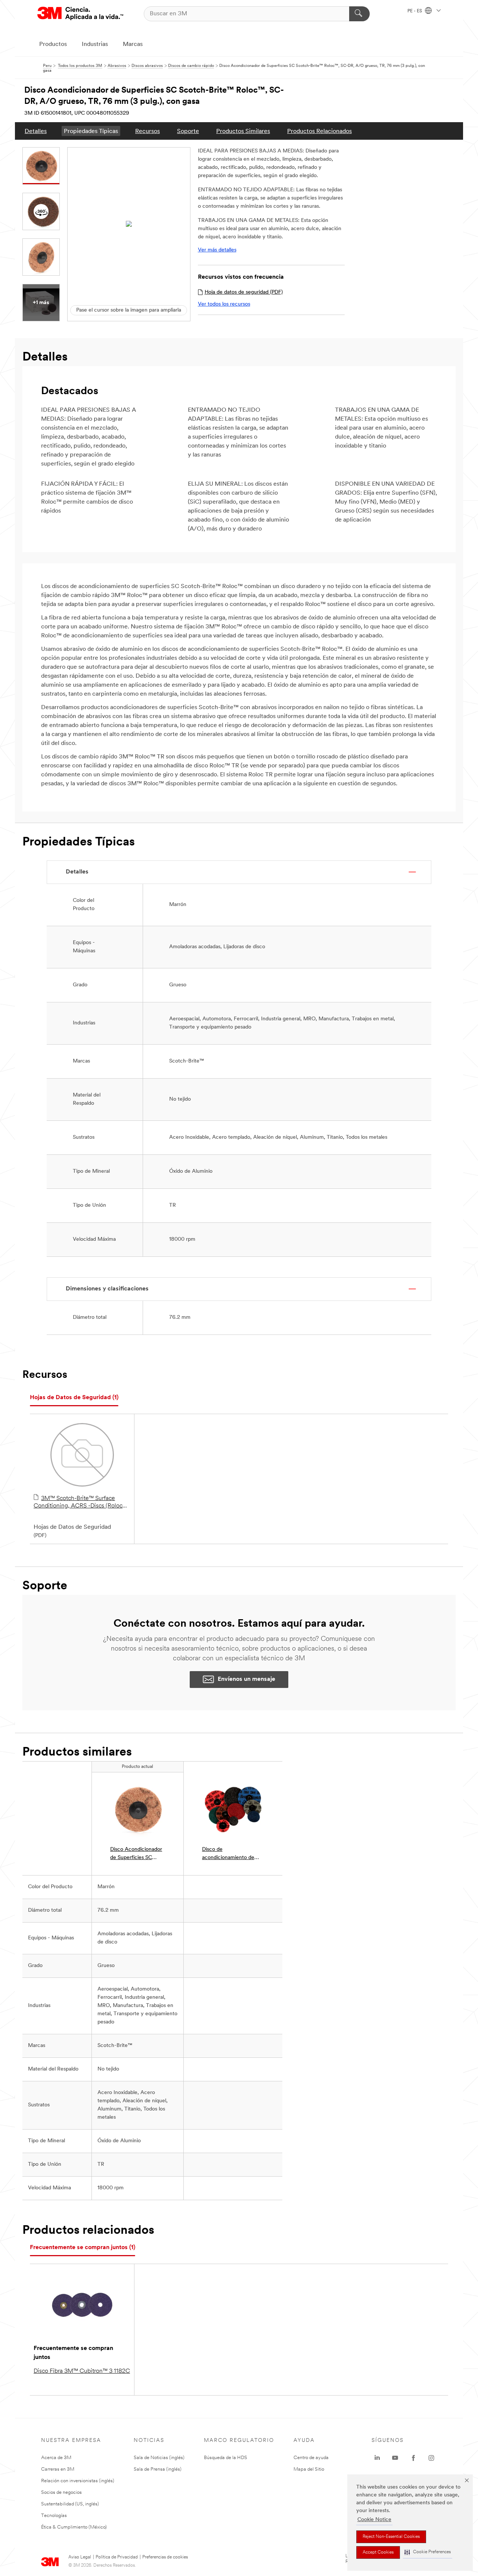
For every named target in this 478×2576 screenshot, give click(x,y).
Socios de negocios (61, 2492)
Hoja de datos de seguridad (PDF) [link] (244, 292)
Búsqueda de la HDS (226, 2458)
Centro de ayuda (311, 2458)
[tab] (74, 1398)
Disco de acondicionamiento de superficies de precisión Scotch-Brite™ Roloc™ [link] (230, 1854)
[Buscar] (359, 14)
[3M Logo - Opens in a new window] (80, 14)
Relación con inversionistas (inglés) (78, 2481)
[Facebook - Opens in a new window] (413, 2458)
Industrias (95, 44)
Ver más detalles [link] (217, 250)
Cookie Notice (374, 2520)
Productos (53, 44)
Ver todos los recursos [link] (224, 304)
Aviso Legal (80, 2557)
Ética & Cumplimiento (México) (74, 2527)
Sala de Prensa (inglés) (158, 2469)
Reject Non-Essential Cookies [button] (391, 2537)
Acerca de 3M (56, 2458)
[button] (428, 2552)
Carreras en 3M (58, 2469)
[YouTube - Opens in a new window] (395, 2458)
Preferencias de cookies (165, 2557)
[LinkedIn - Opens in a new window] (377, 2458)
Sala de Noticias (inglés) (159, 2458)
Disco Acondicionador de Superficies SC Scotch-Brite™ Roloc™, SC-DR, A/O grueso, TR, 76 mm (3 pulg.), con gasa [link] (136, 1854)
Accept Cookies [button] (378, 2552)
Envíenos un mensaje (246, 1679)
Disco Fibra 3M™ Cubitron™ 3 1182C (82, 2371)
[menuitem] (36, 131)
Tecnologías (54, 2516)
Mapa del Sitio (309, 2469)
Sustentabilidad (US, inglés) (70, 2504)
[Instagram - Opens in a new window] (431, 2458)
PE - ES (415, 11)
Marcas (133, 44)
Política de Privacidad (117, 2557)
